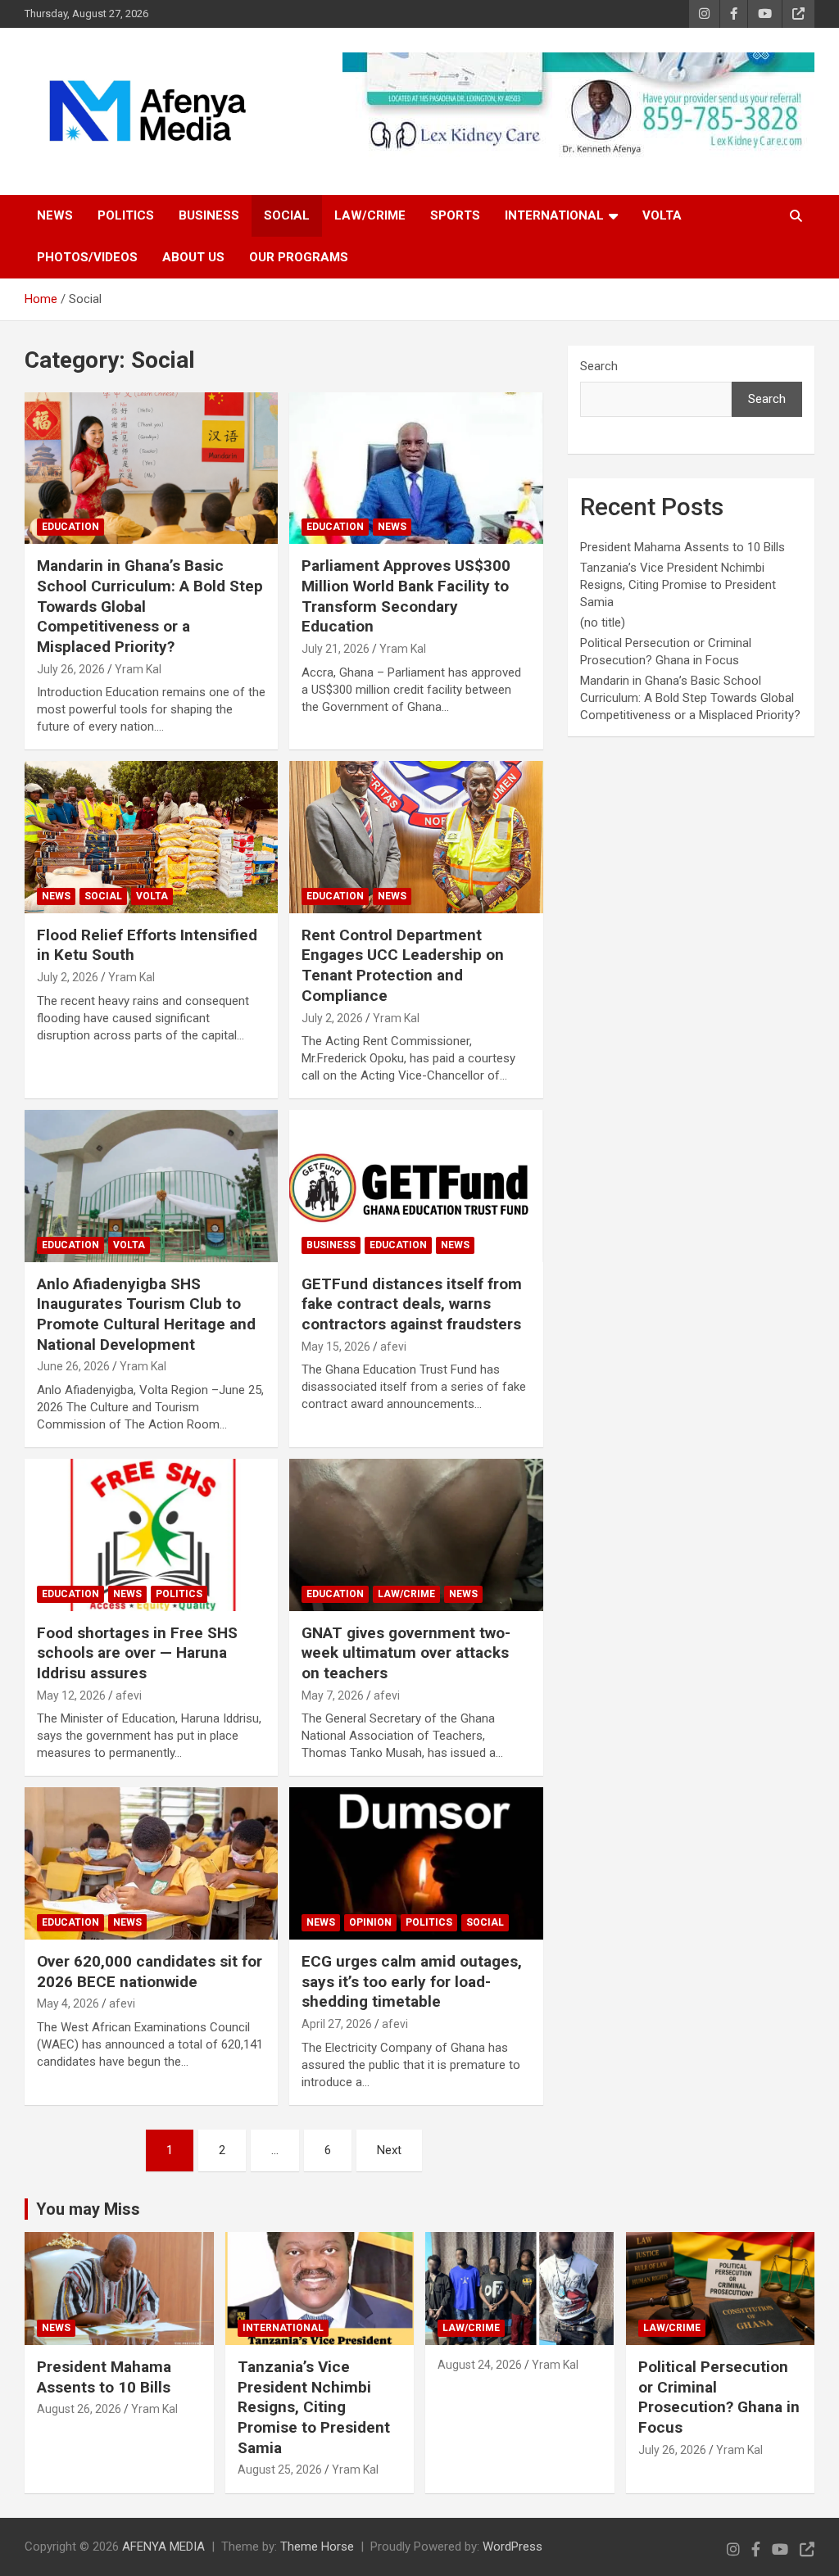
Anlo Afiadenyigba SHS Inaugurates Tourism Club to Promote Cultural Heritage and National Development (146, 1314)
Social (287, 215)
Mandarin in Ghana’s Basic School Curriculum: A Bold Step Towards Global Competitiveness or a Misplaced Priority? (690, 698)
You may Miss (88, 2209)
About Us (193, 257)
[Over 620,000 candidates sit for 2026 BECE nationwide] (151, 1864)
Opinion (370, 1922)
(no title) (603, 622)
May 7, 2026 (333, 1695)
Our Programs (299, 257)
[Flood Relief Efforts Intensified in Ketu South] (151, 838)
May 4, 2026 (68, 2003)
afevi (393, 1347)
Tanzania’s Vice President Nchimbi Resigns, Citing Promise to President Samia (678, 585)
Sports (455, 215)
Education (70, 527)
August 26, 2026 (79, 2409)
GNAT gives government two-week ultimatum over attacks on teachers (406, 1653)
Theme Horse (317, 2547)
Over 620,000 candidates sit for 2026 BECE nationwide (150, 1972)
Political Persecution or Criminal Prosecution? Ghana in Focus (719, 2397)
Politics (126, 215)
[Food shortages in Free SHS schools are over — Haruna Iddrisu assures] (151, 1535)
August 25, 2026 (280, 2470)
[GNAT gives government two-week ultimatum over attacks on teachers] (416, 1535)
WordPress (512, 2547)
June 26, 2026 (73, 1366)
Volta (662, 215)
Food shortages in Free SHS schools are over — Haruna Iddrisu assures (137, 1653)
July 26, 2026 (71, 669)
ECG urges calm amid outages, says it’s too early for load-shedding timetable (412, 1981)
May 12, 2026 (71, 1695)
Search (599, 366)
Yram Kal (138, 669)
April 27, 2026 (337, 2024)
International (554, 215)
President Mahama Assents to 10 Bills (683, 547)
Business (209, 215)
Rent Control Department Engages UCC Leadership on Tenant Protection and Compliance (403, 965)
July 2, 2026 (68, 977)
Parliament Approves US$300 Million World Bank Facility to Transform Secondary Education (406, 596)
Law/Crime (370, 215)
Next (389, 2150)
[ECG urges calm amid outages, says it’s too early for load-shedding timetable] (416, 1864)
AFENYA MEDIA (163, 2547)
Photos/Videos (87, 257)
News (55, 215)
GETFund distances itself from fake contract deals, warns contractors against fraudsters (412, 1304)
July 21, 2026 (336, 649)
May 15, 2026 (336, 1347)
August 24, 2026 (480, 2365)
